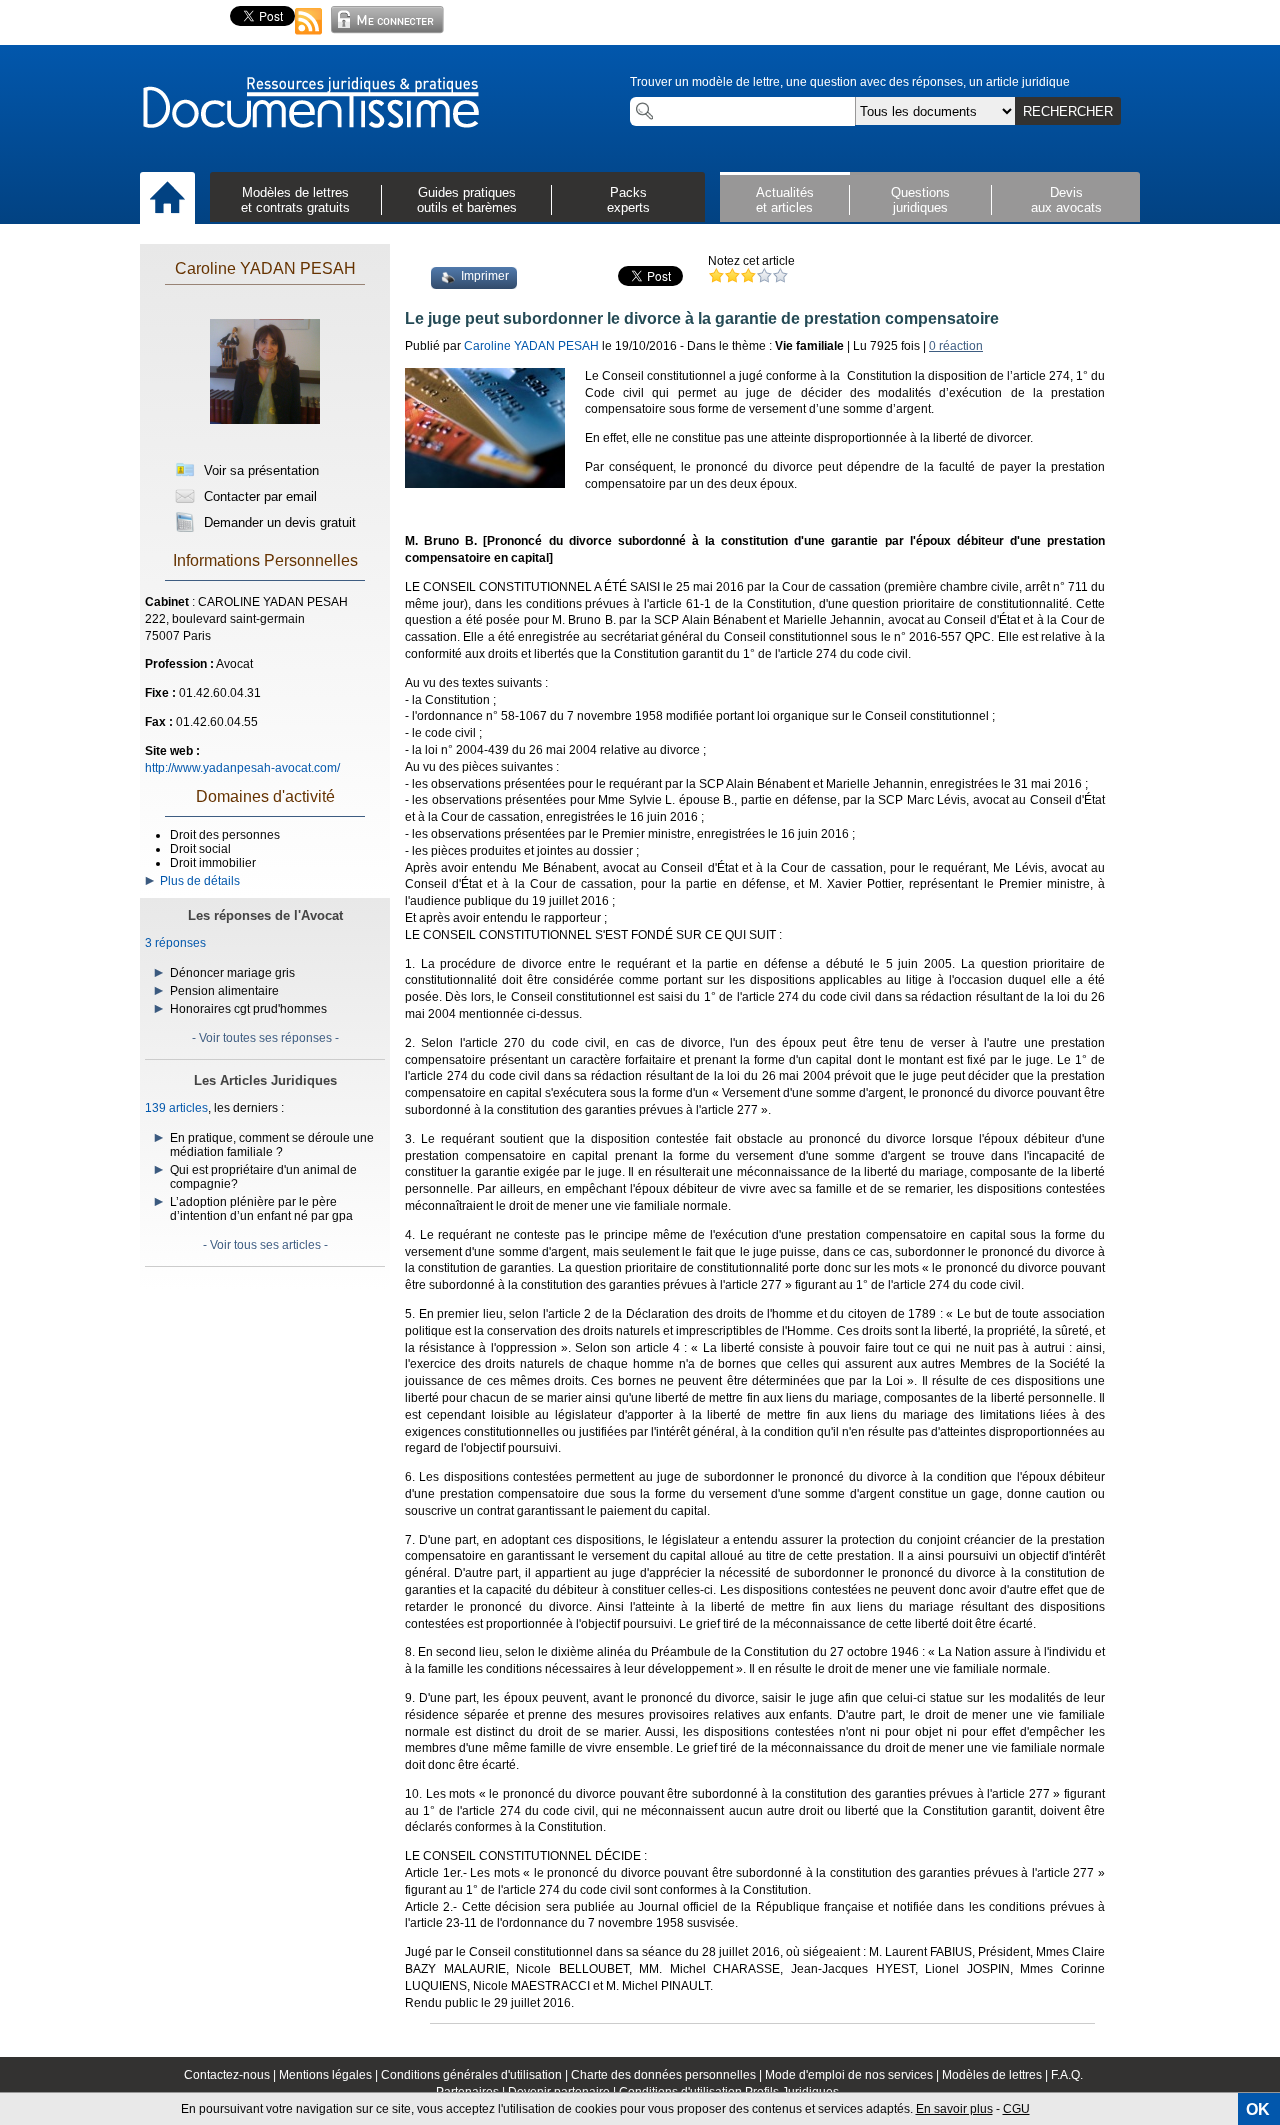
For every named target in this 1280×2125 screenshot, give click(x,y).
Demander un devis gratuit (278, 522)
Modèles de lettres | (996, 2075)
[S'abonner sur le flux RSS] (309, 36)
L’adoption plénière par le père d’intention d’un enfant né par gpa (261, 1209)
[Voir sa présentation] (265, 442)
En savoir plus (954, 2109)
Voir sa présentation (259, 470)
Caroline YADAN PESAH (265, 268)
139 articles (176, 1108)
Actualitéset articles (785, 200)
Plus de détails (197, 881)
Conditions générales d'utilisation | (476, 2075)
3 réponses (175, 943)
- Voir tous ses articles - (265, 1245)
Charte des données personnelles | (668, 2075)
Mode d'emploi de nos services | (853, 2075)
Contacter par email (258, 496)
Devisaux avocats (1066, 200)
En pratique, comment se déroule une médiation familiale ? (272, 1145)
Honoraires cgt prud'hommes (248, 1009)
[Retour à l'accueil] (310, 104)
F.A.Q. (1067, 2075)
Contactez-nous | (231, 2075)
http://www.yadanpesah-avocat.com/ (242, 768)
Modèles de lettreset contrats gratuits (295, 200)
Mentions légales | (330, 2075)
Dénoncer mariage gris (232, 973)
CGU (1016, 2109)
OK (1258, 2109)
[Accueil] (167, 199)
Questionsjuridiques (920, 200)
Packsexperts (628, 200)
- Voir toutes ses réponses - (265, 1038)
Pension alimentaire (224, 991)
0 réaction (956, 346)
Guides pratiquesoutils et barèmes (467, 200)
